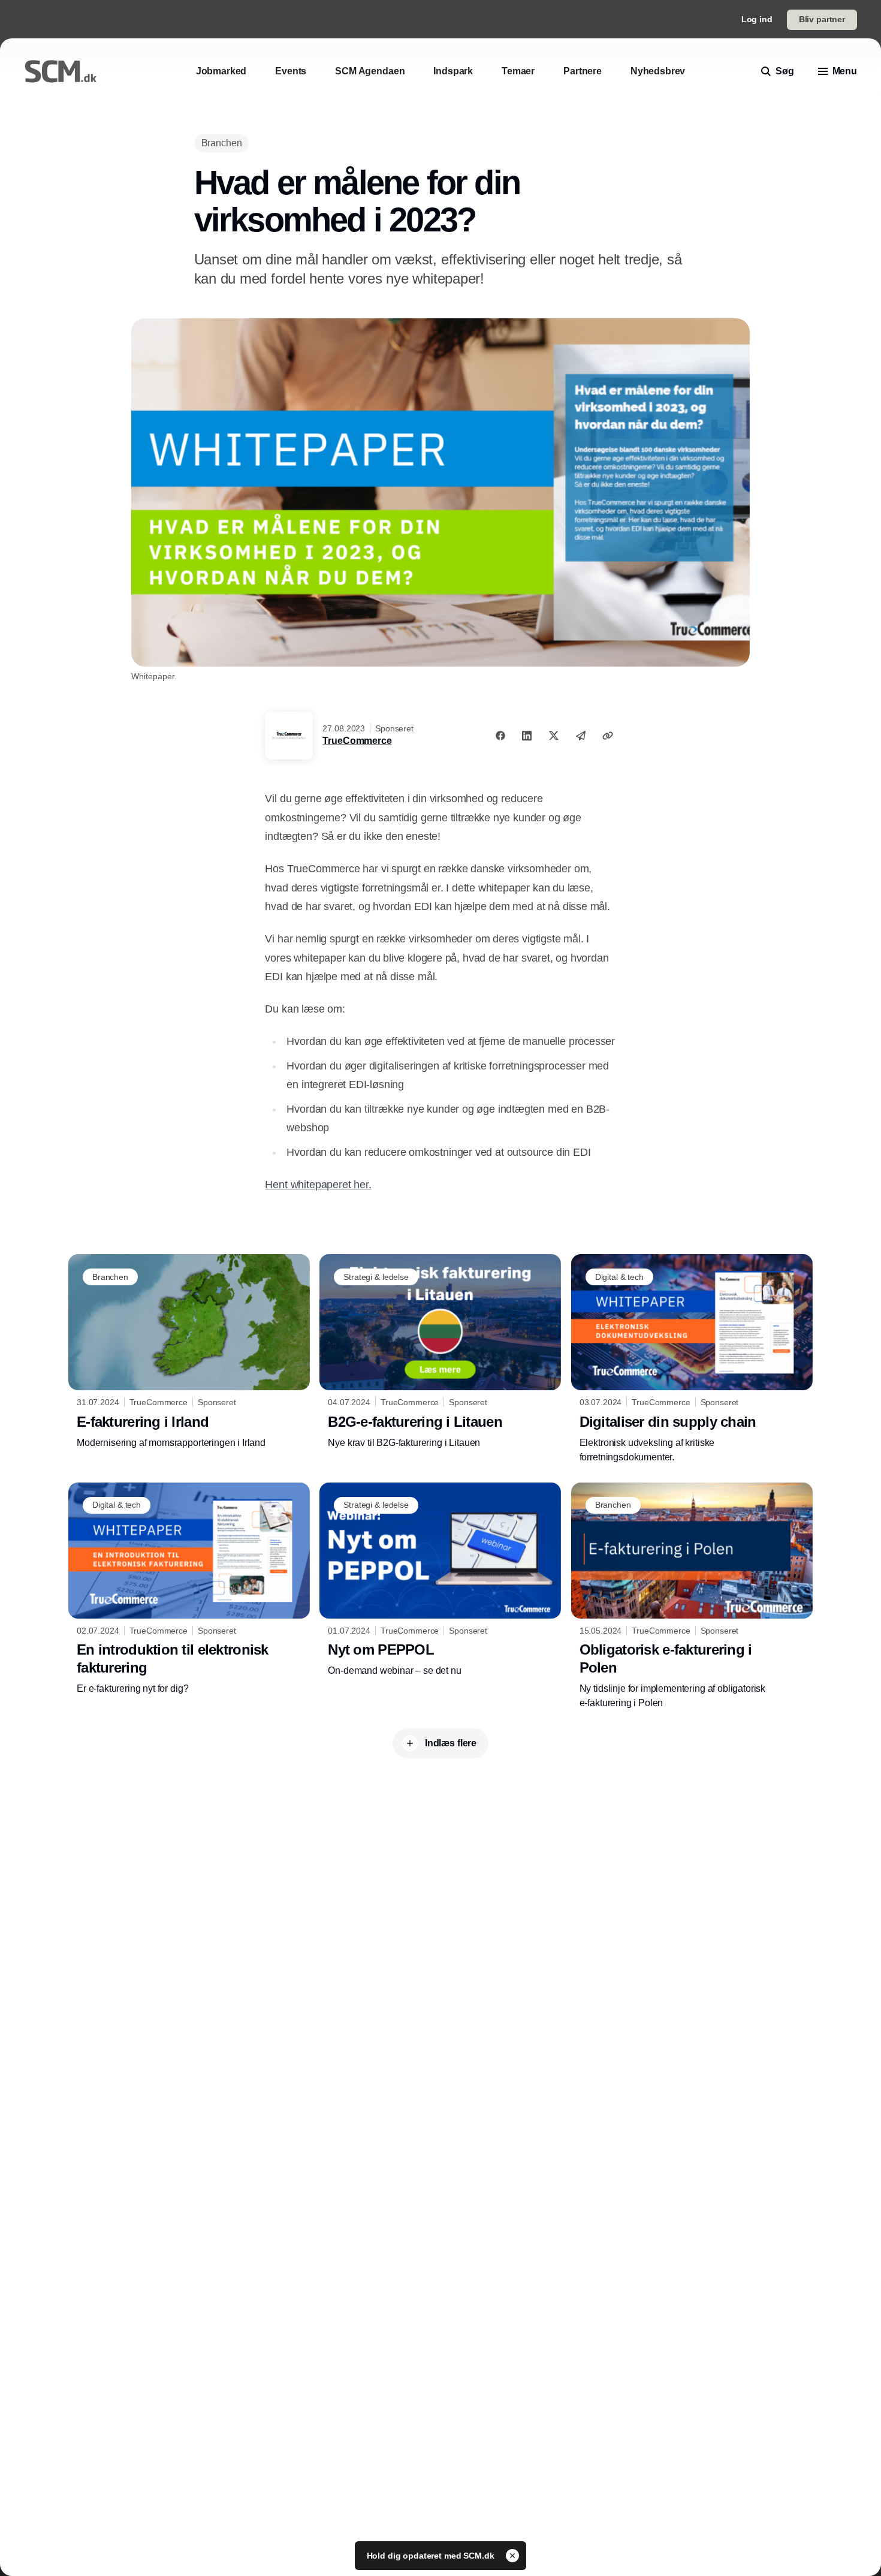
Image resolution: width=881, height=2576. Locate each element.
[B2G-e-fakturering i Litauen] (440, 1352)
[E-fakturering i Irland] (189, 1352)
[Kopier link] (608, 736)
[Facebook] (500, 736)
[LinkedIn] (527, 736)
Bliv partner (822, 19)
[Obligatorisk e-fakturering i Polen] (692, 1596)
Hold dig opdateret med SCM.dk (432, 2556)
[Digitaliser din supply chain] (692, 1359)
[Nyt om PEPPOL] (440, 1580)
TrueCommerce (357, 741)
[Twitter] (554, 736)
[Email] (581, 736)
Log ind (757, 19)
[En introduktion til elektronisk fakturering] (189, 1589)
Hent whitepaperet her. (318, 1185)
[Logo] (61, 71)
